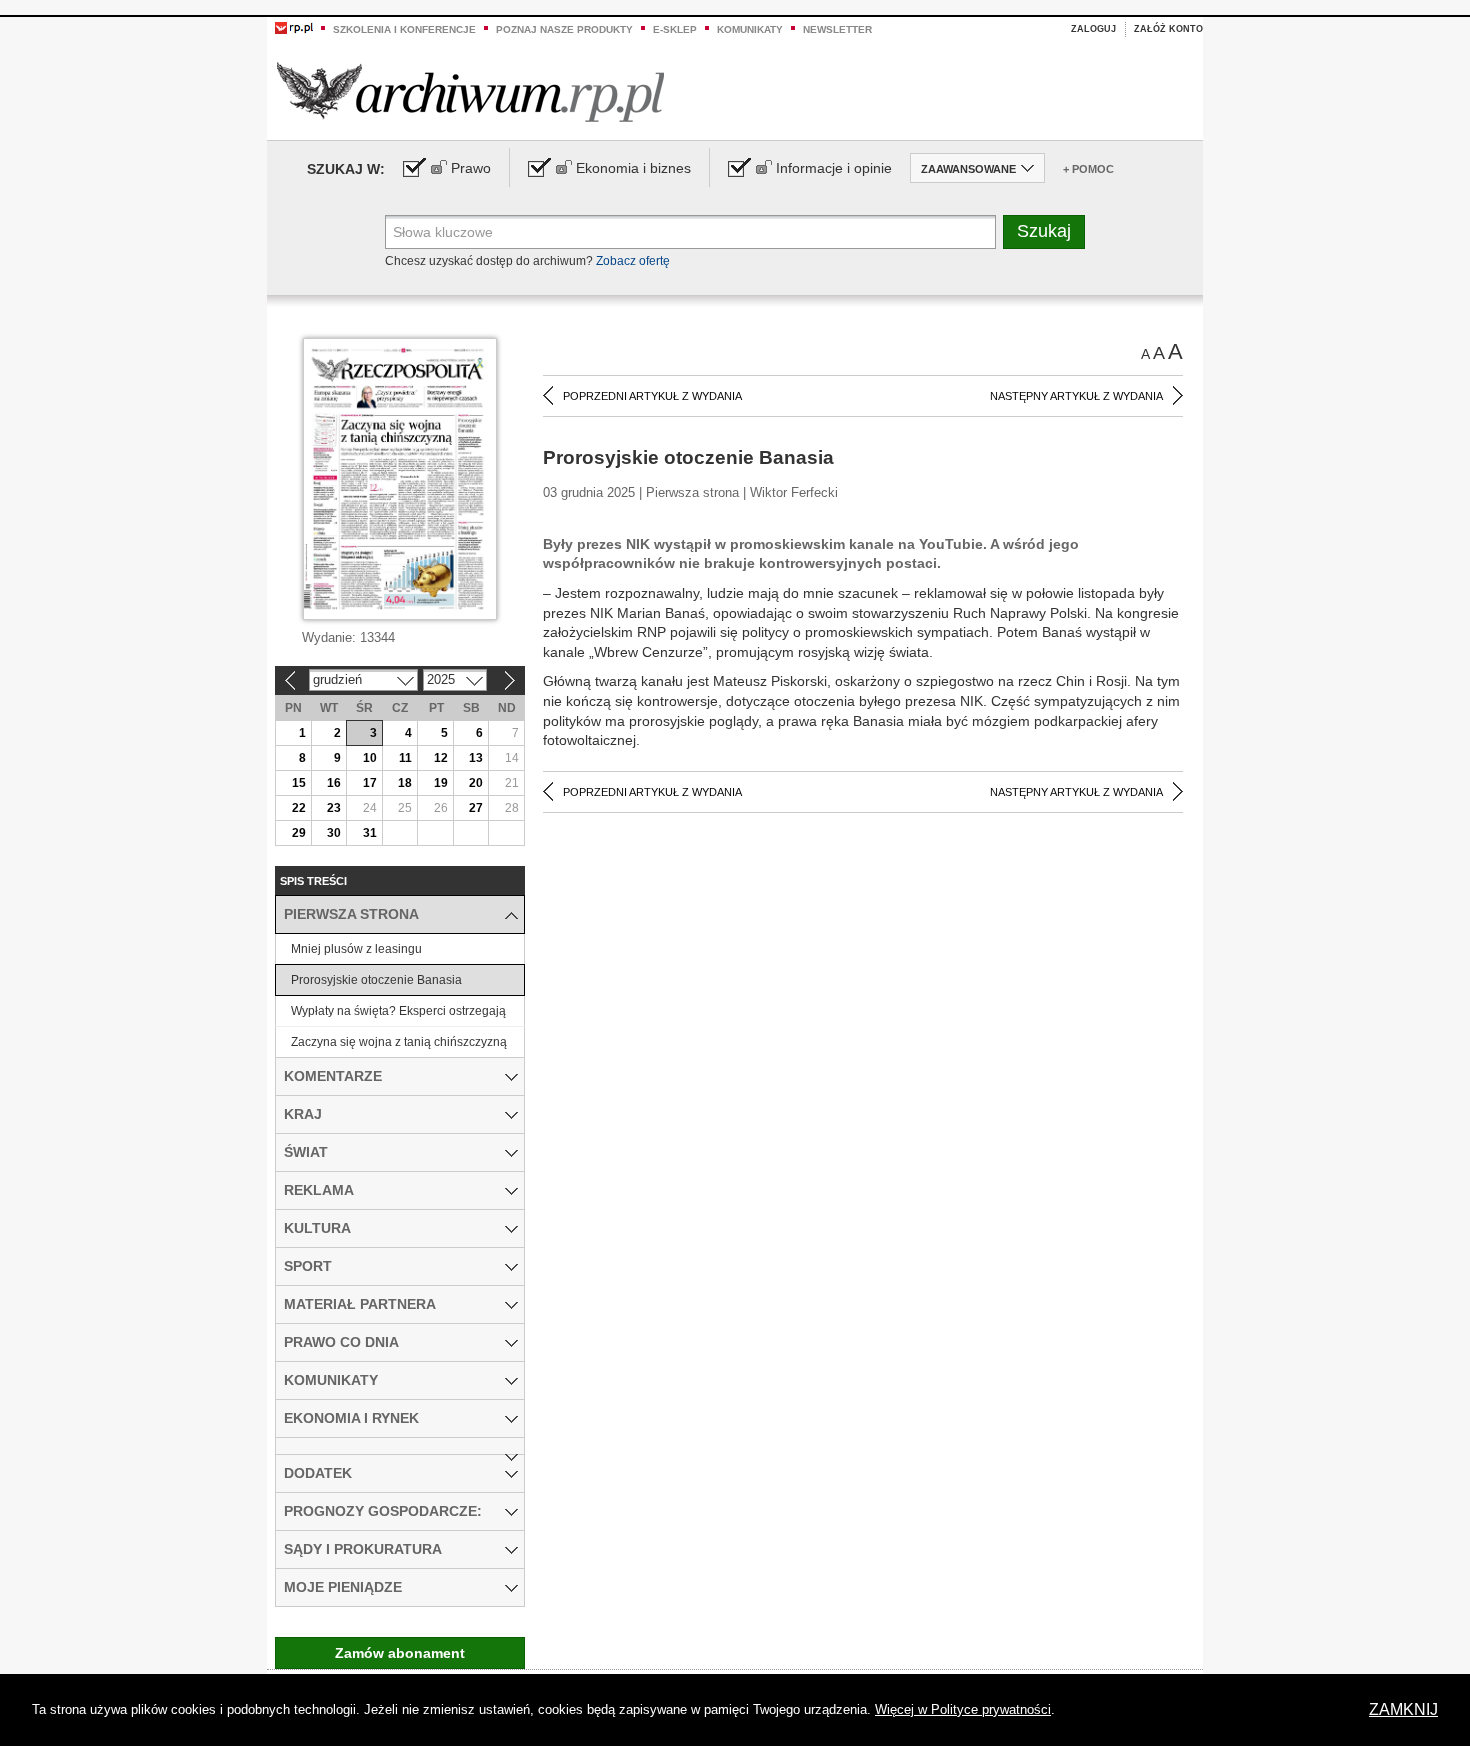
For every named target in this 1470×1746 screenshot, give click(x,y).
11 (405, 758)
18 (405, 783)
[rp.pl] (294, 27)
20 (476, 783)
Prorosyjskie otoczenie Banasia (376, 980)
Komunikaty (750, 29)
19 (441, 783)
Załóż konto (1168, 29)
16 (334, 783)
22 (299, 808)
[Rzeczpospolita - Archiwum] (470, 91)
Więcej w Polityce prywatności (963, 1709)
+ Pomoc (1088, 169)
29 (299, 833)
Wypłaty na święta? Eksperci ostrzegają (398, 1011)
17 (370, 783)
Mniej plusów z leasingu (356, 949)
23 (334, 808)
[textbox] (690, 232)
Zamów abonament (400, 1653)
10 (370, 758)
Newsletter (837, 29)
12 (441, 758)
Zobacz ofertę (633, 261)
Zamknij (1403, 1709)
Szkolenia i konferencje (404, 29)
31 (370, 833)
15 (299, 783)
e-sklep (675, 29)
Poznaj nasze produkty (564, 29)
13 (476, 758)
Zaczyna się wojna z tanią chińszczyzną (399, 1042)
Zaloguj (1093, 29)
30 (334, 833)
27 (476, 808)
